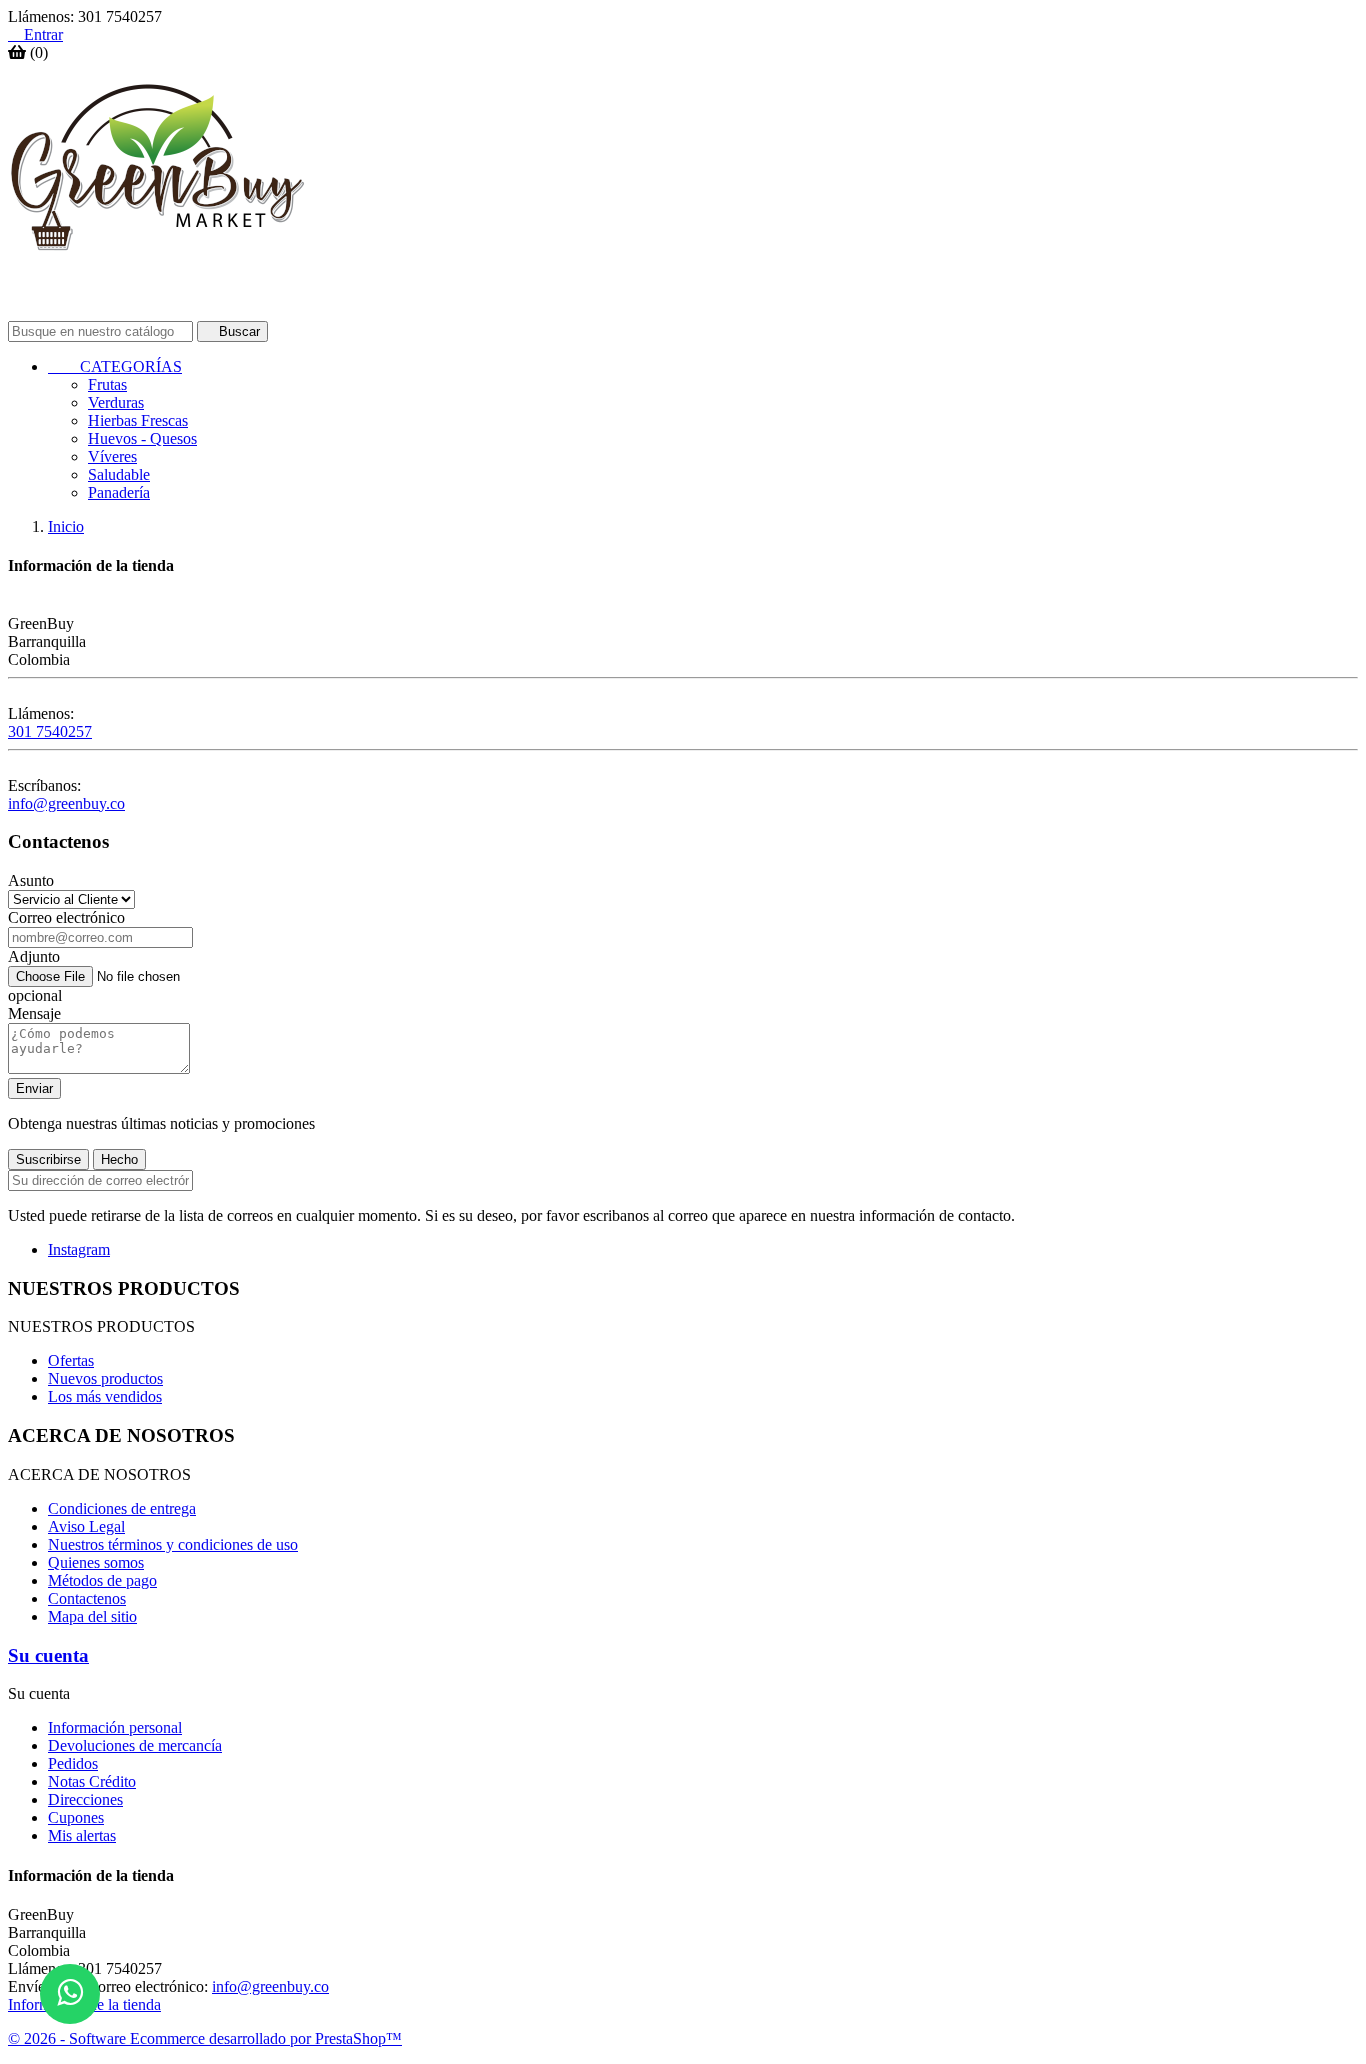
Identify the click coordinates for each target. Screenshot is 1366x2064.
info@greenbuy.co (66, 803)
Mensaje (34, 1013)
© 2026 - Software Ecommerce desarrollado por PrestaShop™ (205, 2038)
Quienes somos (96, 1562)
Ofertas (71, 1360)
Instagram (79, 1249)
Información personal (115, 1727)
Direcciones (85, 1799)
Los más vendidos (105, 1396)
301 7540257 (50, 731)
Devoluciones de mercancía (135, 1745)
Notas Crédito (92, 1781)
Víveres (112, 456)
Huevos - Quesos (142, 438)
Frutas (107, 384)
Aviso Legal (86, 1526)
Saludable (119, 474)
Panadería (119, 492)
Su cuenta (48, 1655)
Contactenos (87, 1598)
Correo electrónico (66, 917)
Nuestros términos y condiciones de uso (173, 1544)
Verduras (116, 402)
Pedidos (73, 1763)
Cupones (76, 1817)
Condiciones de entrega (122, 1508)
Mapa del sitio (92, 1616)
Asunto (31, 880)
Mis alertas (82, 1835)
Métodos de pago (102, 1580)
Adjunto (34, 956)
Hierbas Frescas (138, 420)
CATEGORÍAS (115, 366)
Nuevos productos (105, 1378)
